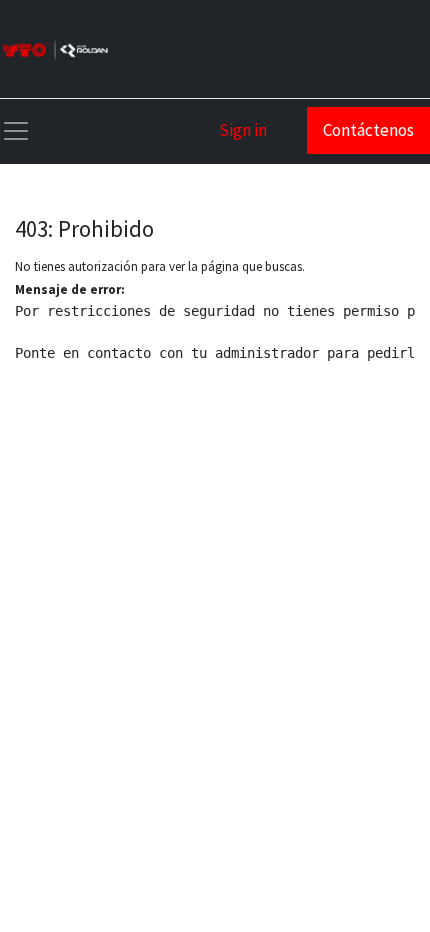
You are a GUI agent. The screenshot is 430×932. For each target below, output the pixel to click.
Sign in (243, 130)
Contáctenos (368, 130)
